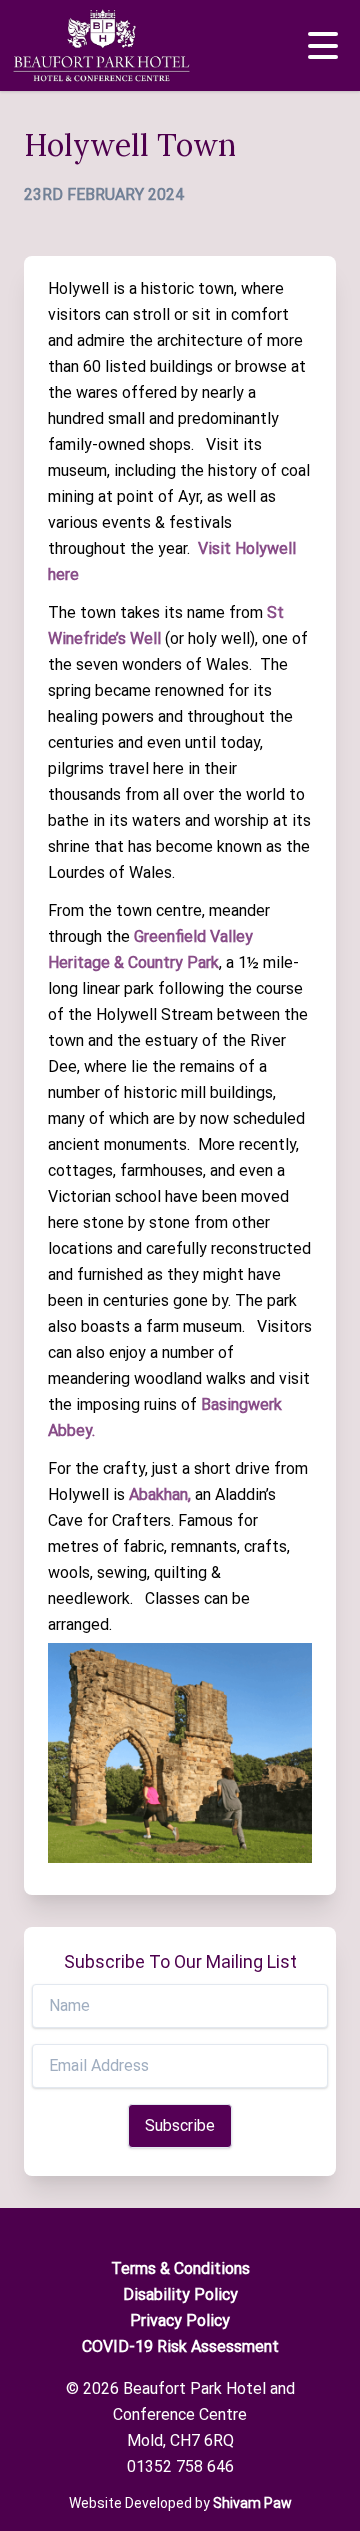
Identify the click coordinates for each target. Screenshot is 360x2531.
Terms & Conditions (180, 2268)
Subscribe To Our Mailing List (180, 1961)
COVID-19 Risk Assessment (180, 2346)
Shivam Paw (252, 2503)
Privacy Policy (180, 2320)
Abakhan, (160, 1494)
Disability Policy (180, 2294)
